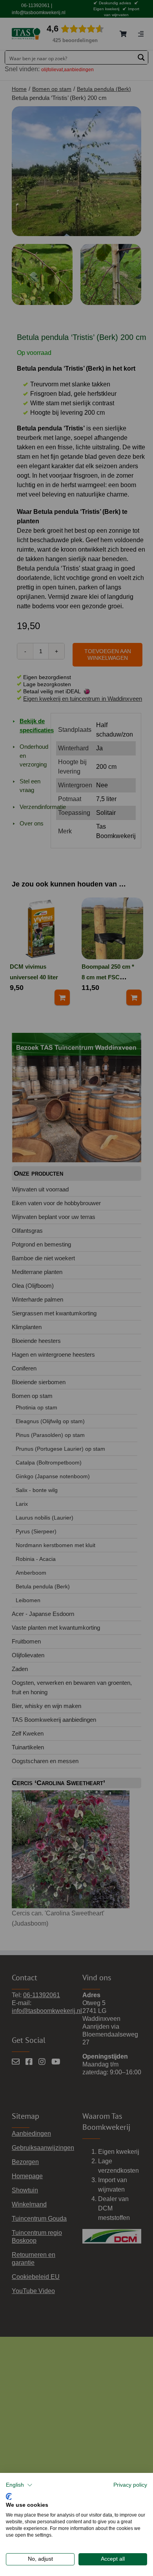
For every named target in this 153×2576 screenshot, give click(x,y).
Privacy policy (130, 2485)
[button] (19, 2485)
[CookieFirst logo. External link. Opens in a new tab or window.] (9, 2496)
